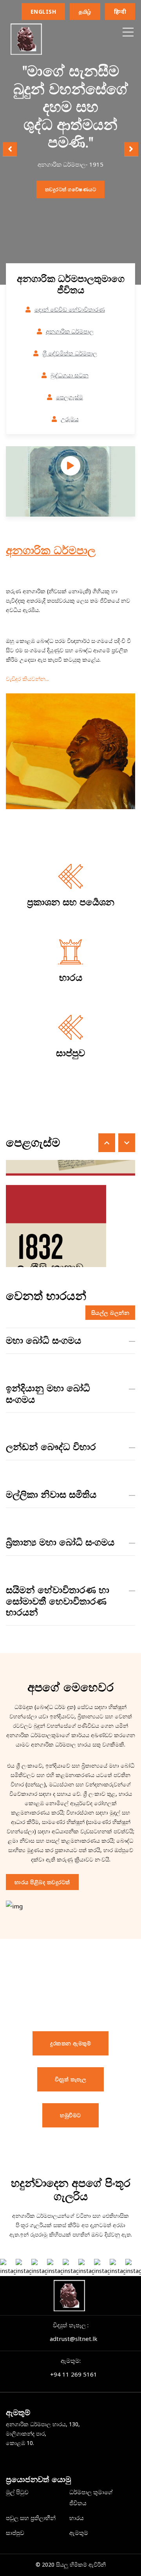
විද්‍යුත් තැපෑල (71, 2079)
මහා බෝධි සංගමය (43, 1341)
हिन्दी (120, 12)
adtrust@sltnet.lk (74, 2339)
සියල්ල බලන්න (110, 1313)
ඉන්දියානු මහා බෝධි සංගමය (48, 1394)
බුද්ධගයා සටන (70, 375)
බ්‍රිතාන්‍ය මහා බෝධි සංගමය (60, 1542)
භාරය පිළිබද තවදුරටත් (42, 1882)
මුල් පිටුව (17, 2492)
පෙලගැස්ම (70, 397)
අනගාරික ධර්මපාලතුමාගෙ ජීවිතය (71, 285)
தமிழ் (85, 12)
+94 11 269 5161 (74, 2374)
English (43, 12)
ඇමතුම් (79, 2533)
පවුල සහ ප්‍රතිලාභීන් (31, 2518)
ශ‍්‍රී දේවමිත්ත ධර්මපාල (70, 353)
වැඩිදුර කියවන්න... (27, 679)
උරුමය (70, 419)
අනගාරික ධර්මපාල (70, 331)
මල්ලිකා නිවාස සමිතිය (51, 1495)
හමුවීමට (70, 2115)
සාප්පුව (70, 1053)
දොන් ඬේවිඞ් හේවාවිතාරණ (70, 309)
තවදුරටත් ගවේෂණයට (71, 189)
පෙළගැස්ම (33, 1143)
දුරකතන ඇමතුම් (70, 2043)
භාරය (71, 978)
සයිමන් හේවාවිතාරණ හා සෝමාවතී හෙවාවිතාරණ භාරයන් (58, 1601)
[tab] (70, 1341)
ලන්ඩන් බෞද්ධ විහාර (51, 1447)
